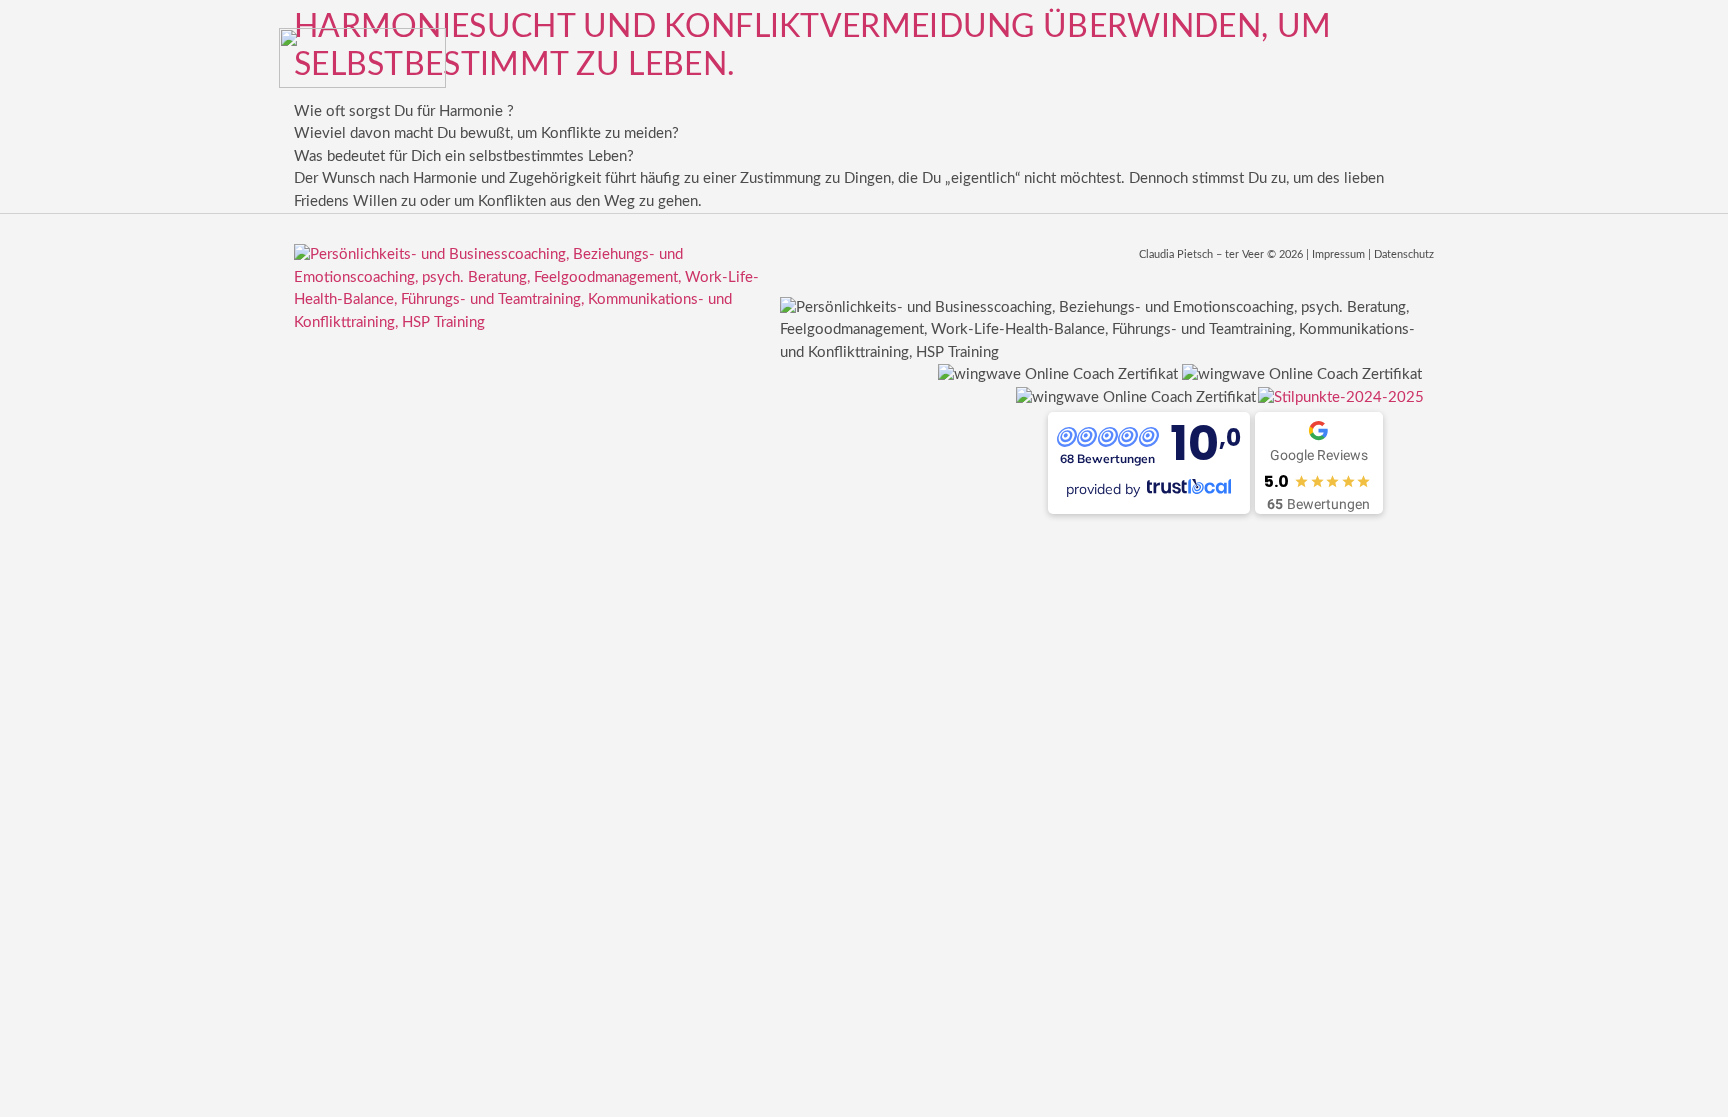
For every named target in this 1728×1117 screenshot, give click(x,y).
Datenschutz (1404, 254)
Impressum (1338, 254)
